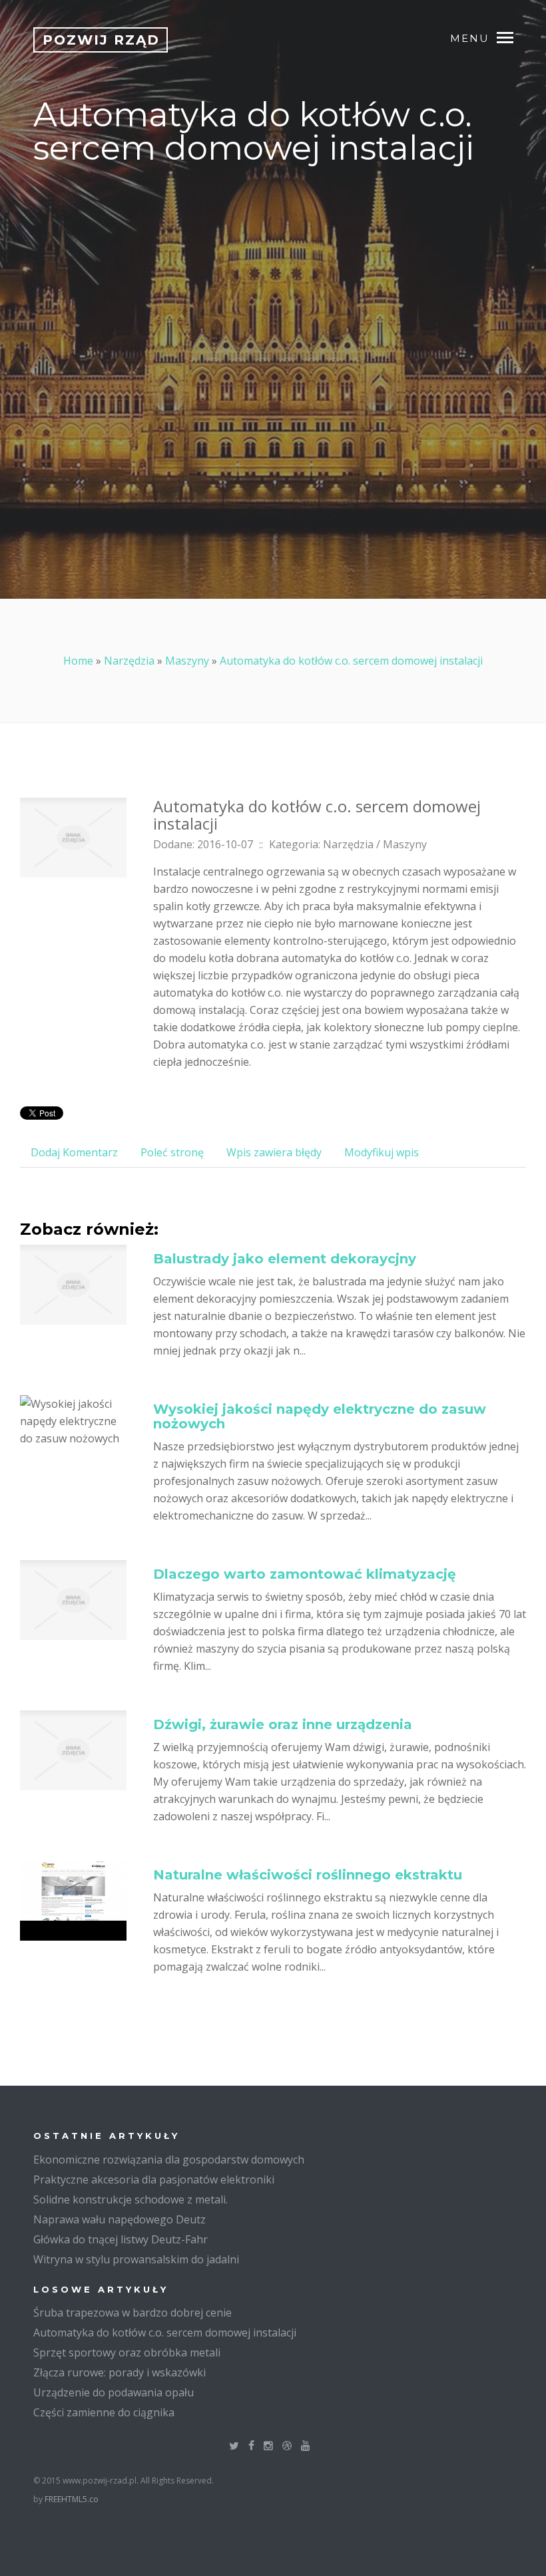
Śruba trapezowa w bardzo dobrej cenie (133, 2313)
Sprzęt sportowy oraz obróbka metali (127, 2352)
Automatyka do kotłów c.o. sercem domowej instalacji (351, 661)
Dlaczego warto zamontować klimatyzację (305, 1574)
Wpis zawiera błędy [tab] (274, 1152)
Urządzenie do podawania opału (114, 2392)
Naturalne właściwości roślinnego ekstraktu (308, 1875)
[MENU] (511, 37)
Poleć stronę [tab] (172, 1152)
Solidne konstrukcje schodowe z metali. (131, 2199)
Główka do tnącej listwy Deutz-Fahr (121, 2239)
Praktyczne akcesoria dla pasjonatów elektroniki (154, 2179)
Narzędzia (129, 661)
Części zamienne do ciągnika (104, 2412)
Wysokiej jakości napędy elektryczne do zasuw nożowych (320, 1416)
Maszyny (187, 661)
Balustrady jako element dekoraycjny (285, 1259)
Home (78, 661)
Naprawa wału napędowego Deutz (120, 2219)
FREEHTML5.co (72, 2499)
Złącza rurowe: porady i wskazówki (120, 2372)
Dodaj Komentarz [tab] (74, 1152)
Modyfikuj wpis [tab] (382, 1152)
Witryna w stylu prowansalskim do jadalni (136, 2259)
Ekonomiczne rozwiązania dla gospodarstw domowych (169, 2160)
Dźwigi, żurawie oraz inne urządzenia (283, 1724)
